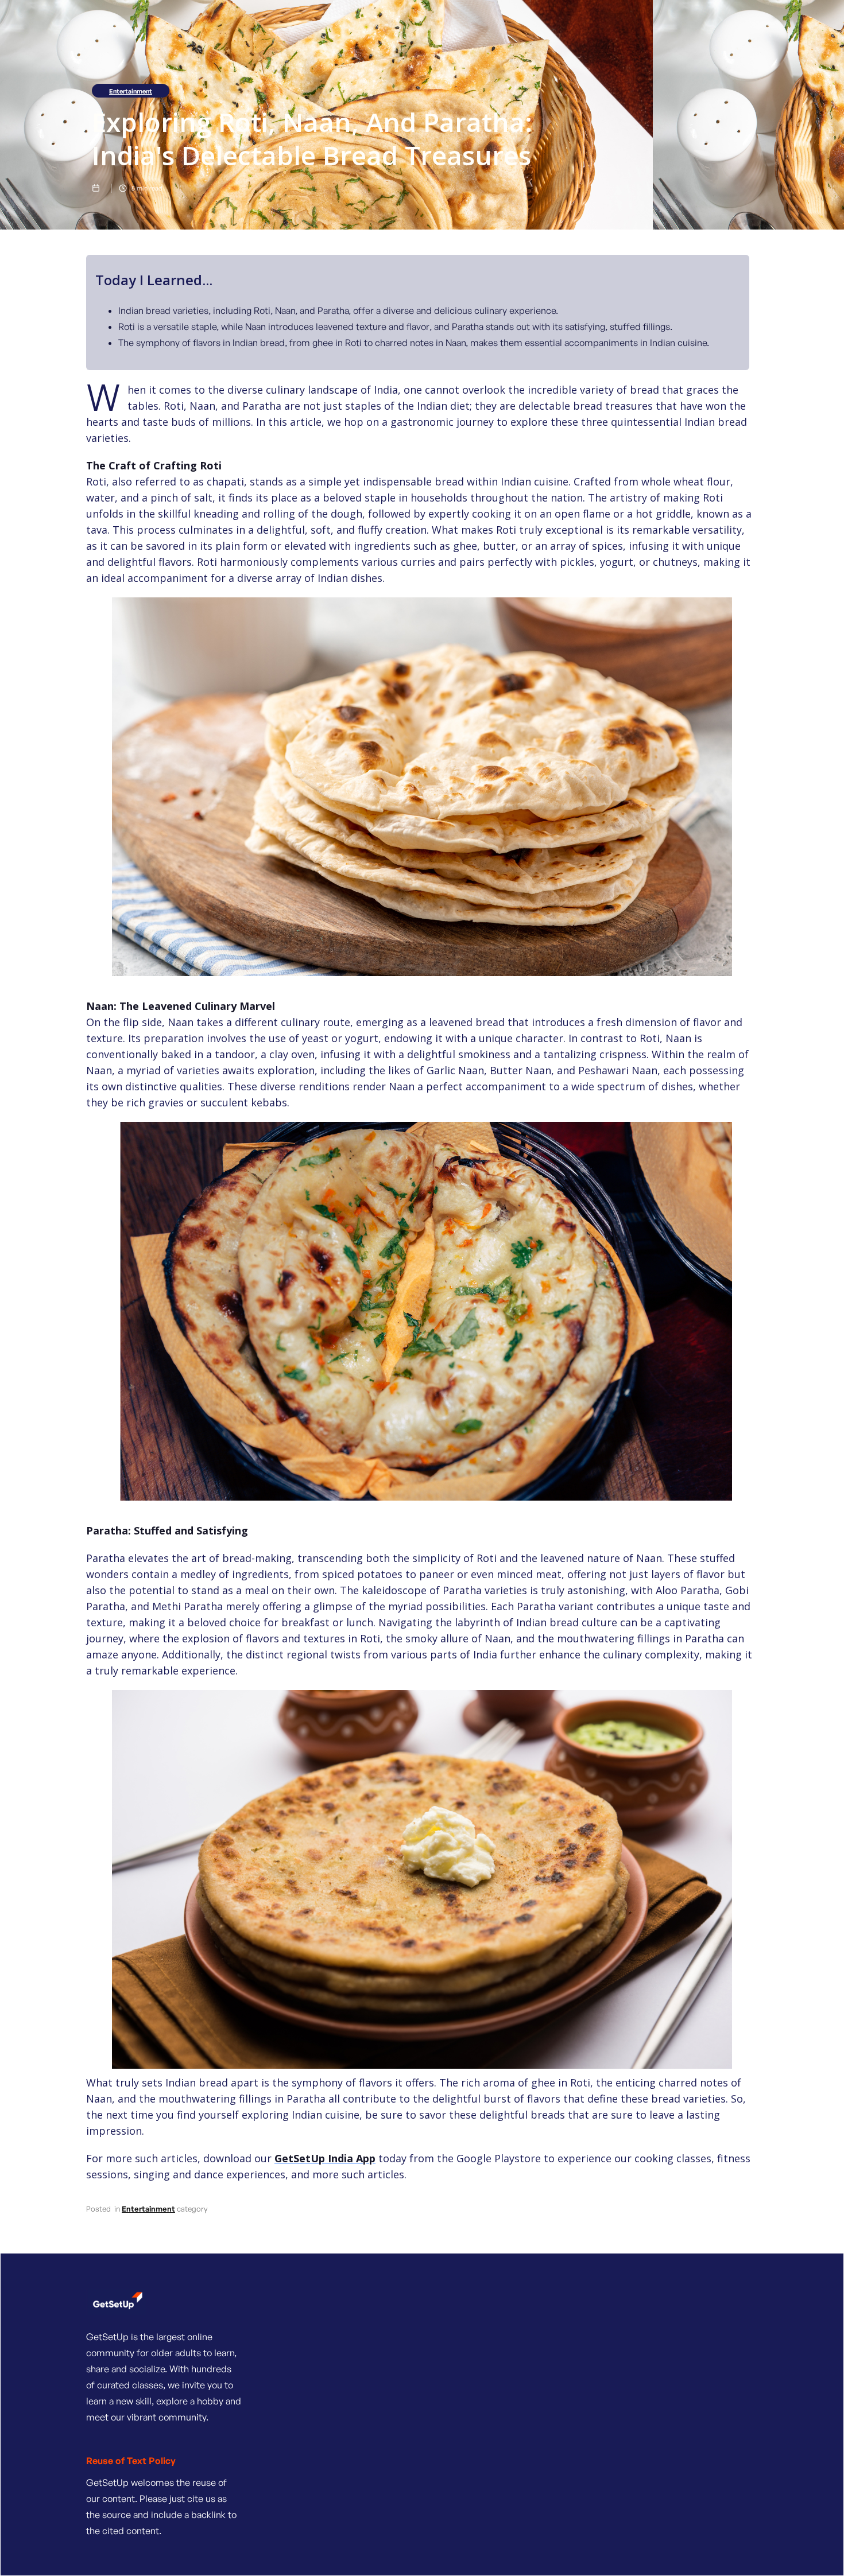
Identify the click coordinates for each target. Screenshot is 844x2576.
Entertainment (131, 91)
